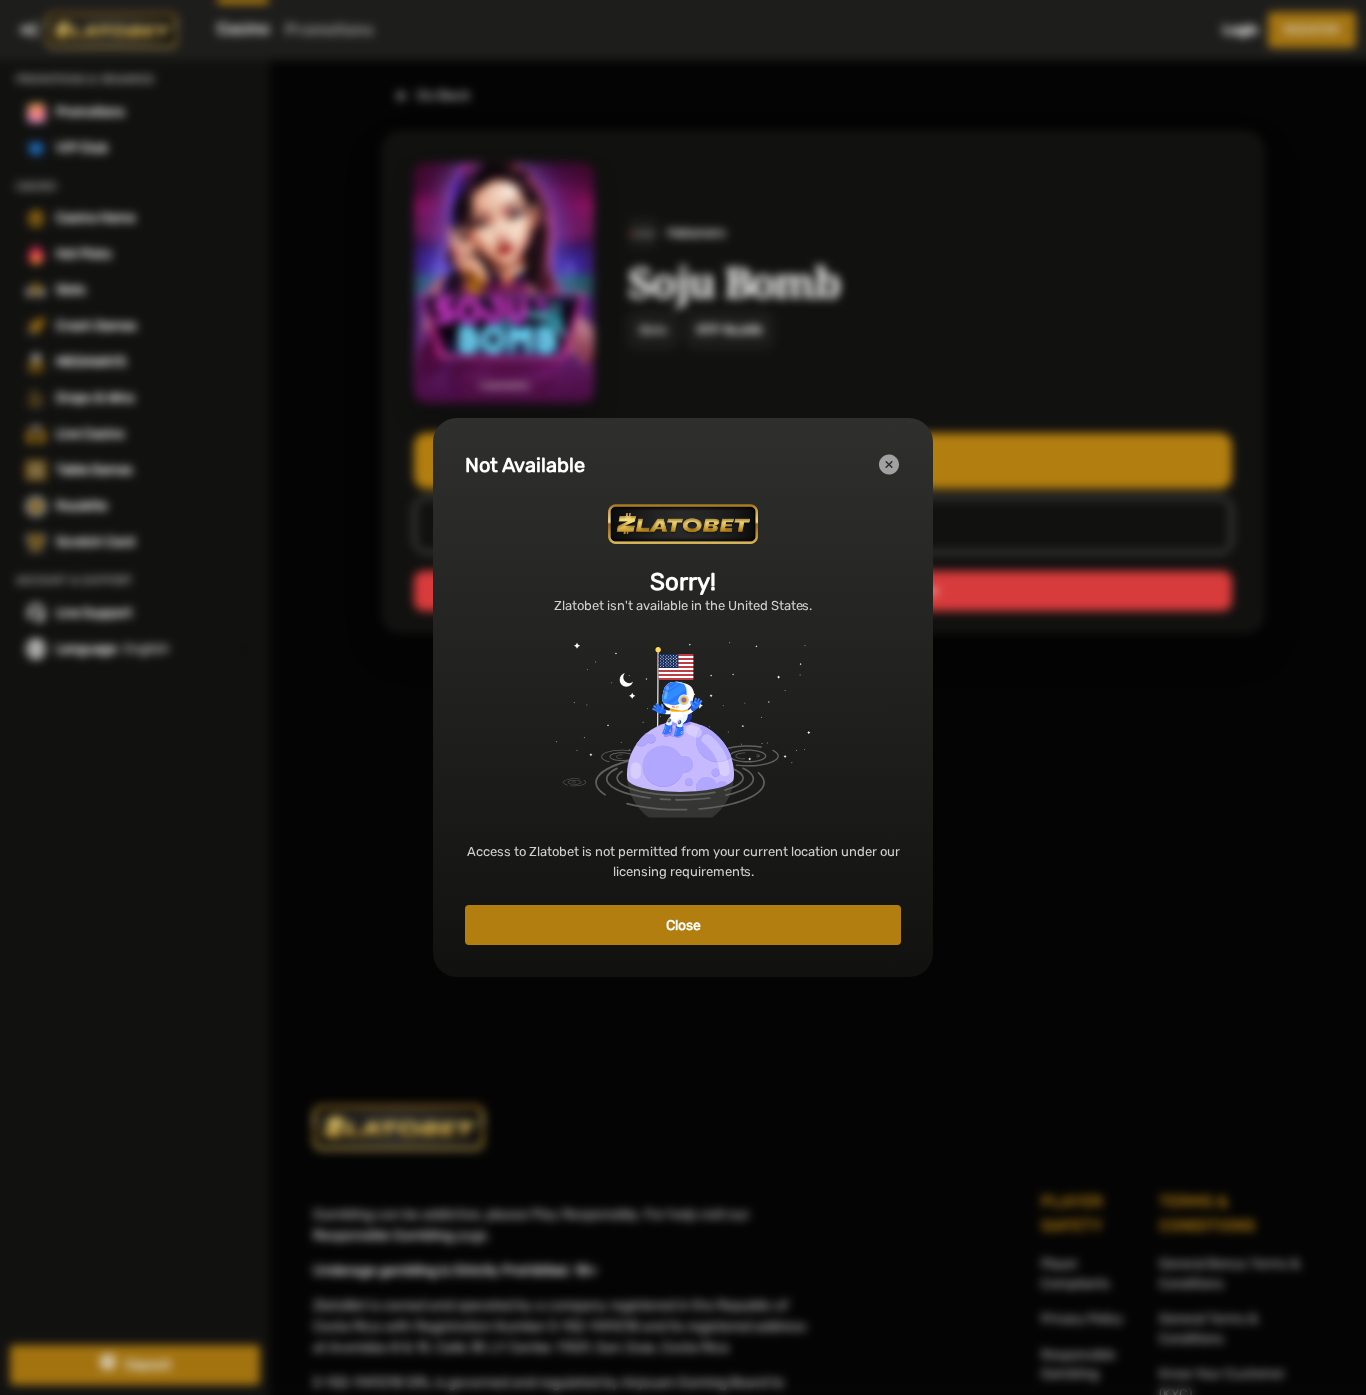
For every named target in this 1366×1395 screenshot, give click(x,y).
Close (683, 925)
